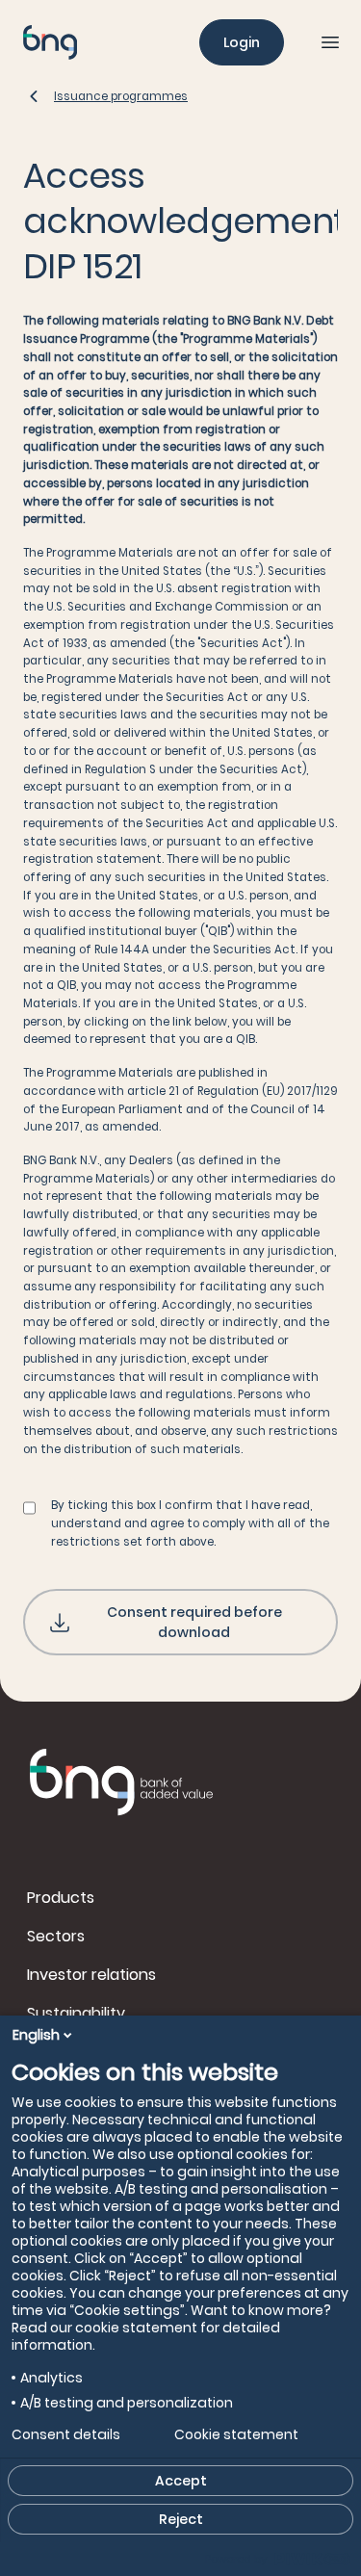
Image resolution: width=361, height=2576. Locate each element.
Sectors (56, 1936)
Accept (181, 2481)
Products (61, 1898)
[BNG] (50, 42)
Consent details (66, 2434)
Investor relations (91, 1975)
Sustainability (76, 2013)
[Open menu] (330, 42)
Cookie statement (236, 2434)
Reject (181, 2519)
